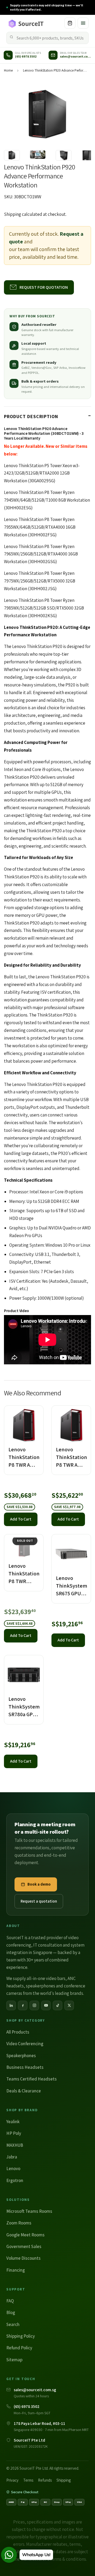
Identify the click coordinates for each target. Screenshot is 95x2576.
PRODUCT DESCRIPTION (31, 416)
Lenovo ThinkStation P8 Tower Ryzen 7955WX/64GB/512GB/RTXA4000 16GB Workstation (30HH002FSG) (40, 527)
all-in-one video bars (46, 1978)
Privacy (12, 2480)
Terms (28, 2480)
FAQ (10, 2301)
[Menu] (83, 23)
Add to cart (21, 1519)
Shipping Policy (21, 2336)
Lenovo (13, 2168)
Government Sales (24, 2246)
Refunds (45, 2480)
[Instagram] (34, 2005)
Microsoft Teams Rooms (29, 2211)
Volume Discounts (23, 2258)
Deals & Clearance (24, 2091)
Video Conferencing (25, 2044)
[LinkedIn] (11, 2005)
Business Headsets (25, 2067)
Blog (11, 2312)
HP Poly (14, 2133)
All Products (18, 2032)
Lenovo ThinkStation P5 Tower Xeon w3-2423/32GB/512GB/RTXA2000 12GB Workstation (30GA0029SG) (42, 473)
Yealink (13, 2122)
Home (8, 70)
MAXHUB (15, 2145)
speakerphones (41, 1986)
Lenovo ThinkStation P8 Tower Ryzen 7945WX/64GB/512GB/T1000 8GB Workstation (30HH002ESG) (47, 500)
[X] (69, 2005)
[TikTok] (58, 2005)
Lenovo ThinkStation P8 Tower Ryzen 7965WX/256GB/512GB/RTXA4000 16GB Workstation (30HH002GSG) (41, 554)
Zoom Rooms (19, 2223)
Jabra (12, 2157)
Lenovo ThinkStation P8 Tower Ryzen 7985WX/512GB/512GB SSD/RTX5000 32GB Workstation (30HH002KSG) (44, 608)
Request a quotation (39, 1901)
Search (13, 2324)
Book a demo (39, 1884)
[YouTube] (46, 2005)
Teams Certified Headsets (32, 2079)
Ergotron (15, 2180)
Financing (16, 2270)
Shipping (13, 214)
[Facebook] (23, 2005)
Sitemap (14, 2360)
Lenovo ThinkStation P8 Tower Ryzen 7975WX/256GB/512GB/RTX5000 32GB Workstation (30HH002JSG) (40, 581)
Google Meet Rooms (25, 2235)
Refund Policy (19, 2348)
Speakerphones (21, 2056)
